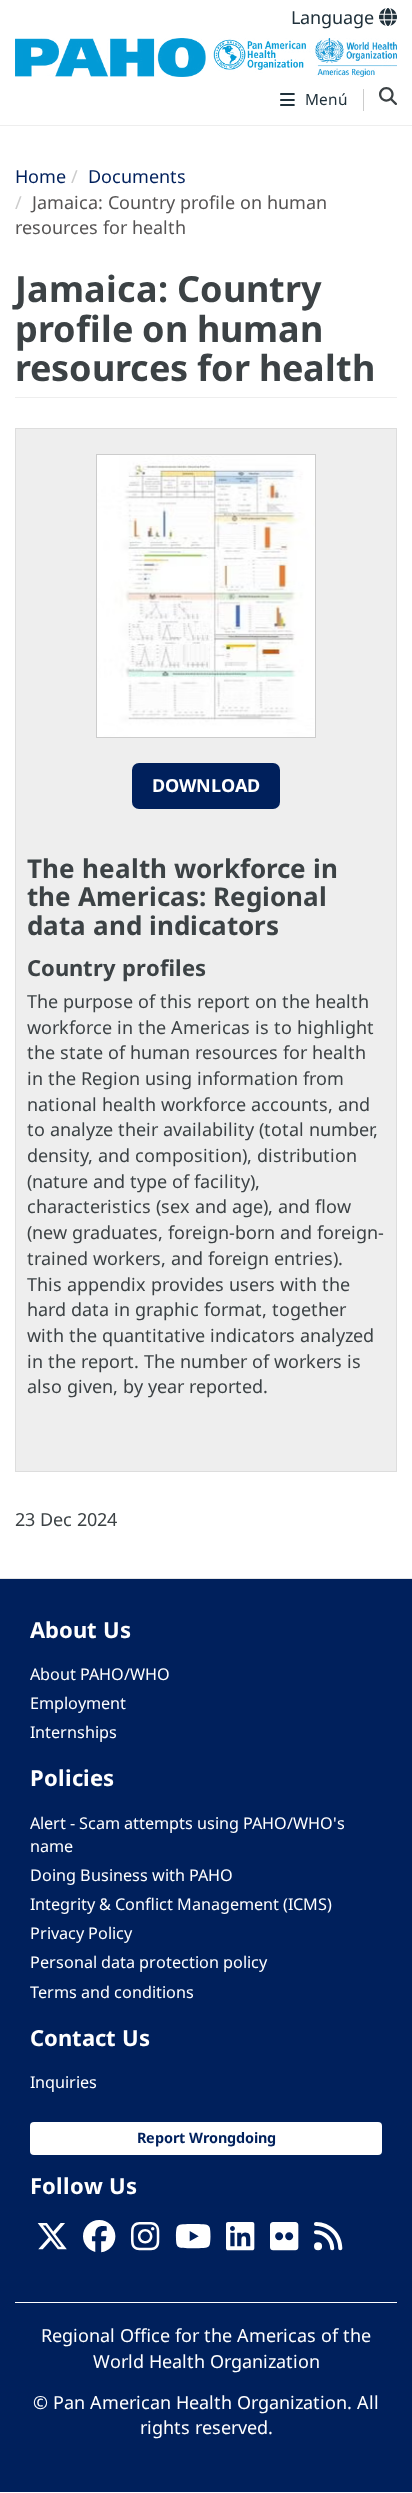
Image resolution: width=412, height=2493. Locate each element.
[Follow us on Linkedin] (240, 2242)
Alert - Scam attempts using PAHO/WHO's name (187, 1834)
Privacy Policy (81, 1933)
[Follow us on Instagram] (145, 2242)
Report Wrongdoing (206, 2137)
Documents (137, 176)
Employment (78, 1703)
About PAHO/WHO (100, 1674)
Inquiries (63, 2082)
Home (40, 176)
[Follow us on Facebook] (99, 2242)
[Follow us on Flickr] (284, 2242)
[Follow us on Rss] (328, 2242)
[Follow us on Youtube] (193, 2242)
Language (335, 17)
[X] (52, 2242)
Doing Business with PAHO (131, 1875)
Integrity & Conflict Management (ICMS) (181, 1904)
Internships (73, 1732)
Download (206, 785)
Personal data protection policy (148, 1962)
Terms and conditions (112, 1992)
